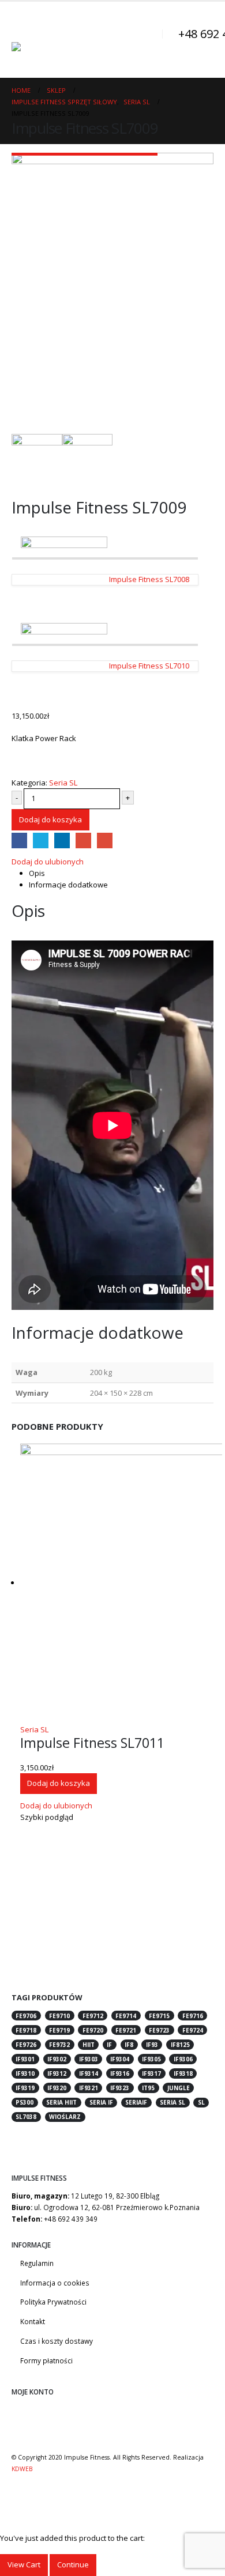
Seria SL (63, 783)
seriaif (136, 2102)
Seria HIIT (61, 2102)
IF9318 (183, 2073)
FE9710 (59, 2016)
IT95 (148, 2088)
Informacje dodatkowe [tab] (68, 885)
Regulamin (37, 2263)
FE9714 (126, 2016)
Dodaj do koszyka (50, 819)
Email (105, 841)
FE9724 (193, 2030)
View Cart (24, 2564)
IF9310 (25, 2073)
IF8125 (180, 2045)
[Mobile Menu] (22, 28)
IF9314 (89, 2073)
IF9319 (25, 2088)
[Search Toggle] (147, 40)
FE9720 (93, 2030)
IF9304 (120, 2059)
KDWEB (22, 2469)
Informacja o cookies (55, 2283)
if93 (152, 2045)
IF (109, 2045)
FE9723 (159, 2030)
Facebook (19, 841)
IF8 (129, 2045)
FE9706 (26, 2016)
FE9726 (26, 2045)
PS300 (25, 2102)
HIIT (89, 2045)
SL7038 (26, 2117)
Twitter (41, 841)
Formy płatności (46, 2360)
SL (201, 2102)
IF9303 (89, 2059)
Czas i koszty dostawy (57, 2341)
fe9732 (59, 2045)
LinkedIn (62, 841)
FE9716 (193, 2016)
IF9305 (151, 2059)
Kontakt (33, 2321)
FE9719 (59, 2030)
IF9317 (151, 2073)
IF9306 (183, 2059)
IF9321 (89, 2088)
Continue (73, 2564)
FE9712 (93, 2016)
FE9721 (126, 2030)
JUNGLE (179, 2088)
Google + (83, 841)
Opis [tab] (37, 873)
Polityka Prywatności (53, 2302)
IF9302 (57, 2059)
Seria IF (101, 2102)
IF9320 (57, 2088)
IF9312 (57, 2073)
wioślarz (65, 2117)
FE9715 (159, 2016)
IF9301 (25, 2059)
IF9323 (120, 2088)
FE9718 (26, 2030)
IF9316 (120, 2073)
